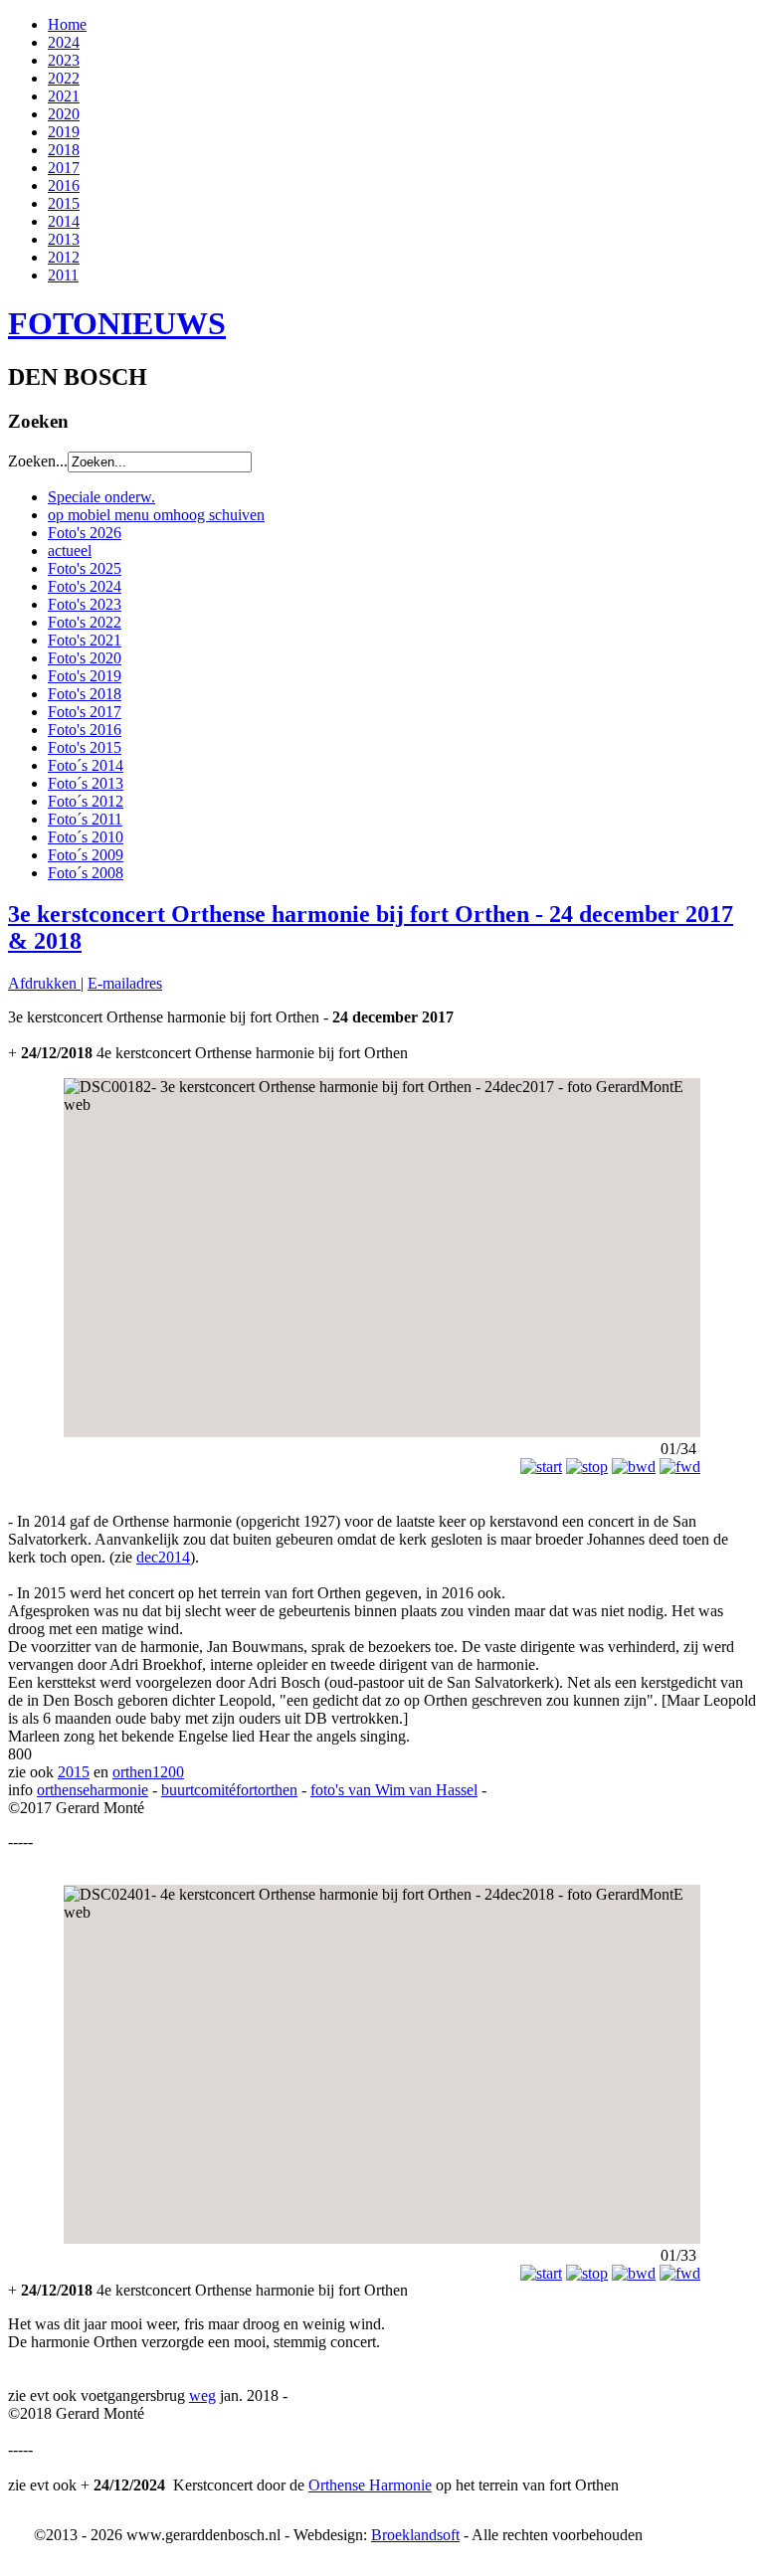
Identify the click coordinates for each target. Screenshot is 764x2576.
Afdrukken (44, 983)
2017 (64, 168)
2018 (64, 150)
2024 (64, 42)
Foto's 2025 (85, 568)
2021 (64, 96)
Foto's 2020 (85, 658)
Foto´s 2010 (86, 837)
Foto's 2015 (85, 747)
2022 (64, 78)
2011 (63, 275)
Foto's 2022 (85, 622)
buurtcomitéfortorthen (229, 1790)
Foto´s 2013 (86, 783)
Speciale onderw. (101, 497)
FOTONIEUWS (117, 323)
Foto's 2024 (85, 586)
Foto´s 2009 (86, 855)
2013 (64, 239)
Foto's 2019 (85, 676)
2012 (64, 257)
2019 (64, 132)
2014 (64, 221)
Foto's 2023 (85, 604)
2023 (64, 60)
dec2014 (163, 1557)
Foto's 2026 (85, 533)
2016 (64, 185)
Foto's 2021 (85, 640)
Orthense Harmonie (370, 2485)
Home (67, 24)
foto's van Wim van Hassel (394, 1790)
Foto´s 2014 (86, 765)
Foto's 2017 (85, 712)
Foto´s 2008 (86, 873)
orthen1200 (148, 1772)
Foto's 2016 (85, 730)
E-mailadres (125, 983)
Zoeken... (38, 461)
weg (202, 2395)
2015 (64, 203)
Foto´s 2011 (85, 819)
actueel (70, 551)
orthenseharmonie (93, 1790)
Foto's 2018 (85, 694)
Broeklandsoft (415, 2535)
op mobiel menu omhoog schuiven (156, 515)
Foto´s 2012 (86, 801)
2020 (64, 114)
